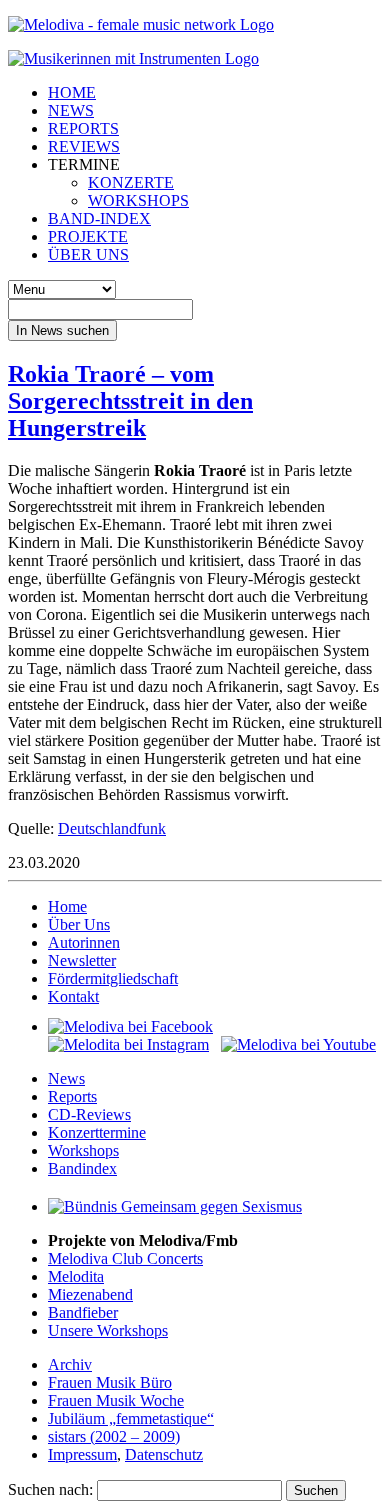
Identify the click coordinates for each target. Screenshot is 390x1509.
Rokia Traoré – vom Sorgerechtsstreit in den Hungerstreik (130, 401)
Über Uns (79, 924)
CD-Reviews (89, 1114)
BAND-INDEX (99, 218)
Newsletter (82, 960)
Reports (72, 1096)
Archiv (70, 1364)
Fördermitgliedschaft (113, 978)
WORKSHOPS (138, 200)
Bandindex (82, 1168)
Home (67, 906)
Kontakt (73, 996)
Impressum (82, 1454)
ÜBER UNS (88, 254)
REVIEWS (84, 146)
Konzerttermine (97, 1132)
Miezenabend (90, 1294)
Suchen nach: (50, 1489)
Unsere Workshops (108, 1330)
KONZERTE (131, 182)
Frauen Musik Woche (116, 1400)
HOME (72, 92)
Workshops (83, 1150)
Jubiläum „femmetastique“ (131, 1418)
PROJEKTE (88, 236)
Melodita (76, 1276)
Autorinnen (84, 942)
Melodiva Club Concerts (125, 1258)
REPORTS (83, 128)
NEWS (71, 110)
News (66, 1078)
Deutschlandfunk (112, 828)
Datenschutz (164, 1454)
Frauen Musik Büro (110, 1382)
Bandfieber (83, 1312)
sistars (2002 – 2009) (114, 1436)
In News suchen (62, 330)
